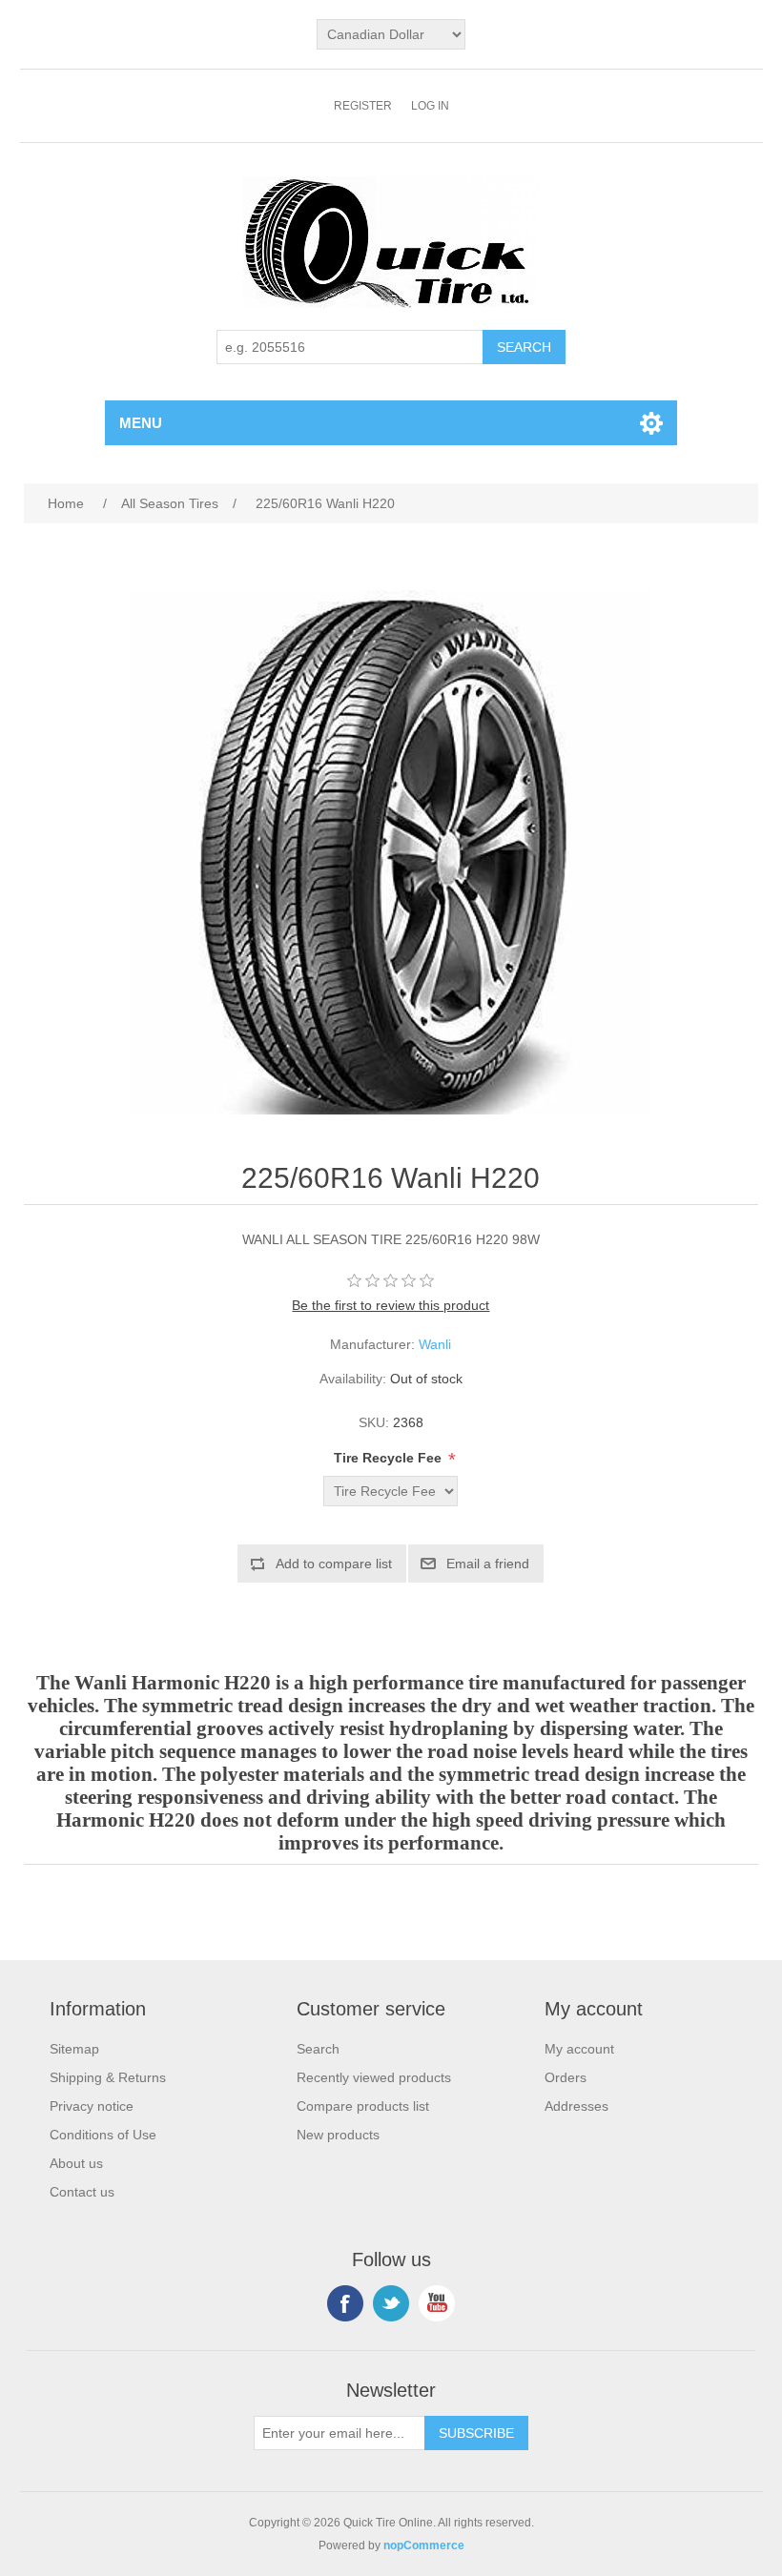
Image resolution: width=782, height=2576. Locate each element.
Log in (430, 106)
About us (76, 2163)
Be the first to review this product (391, 1305)
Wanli (435, 1344)
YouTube (437, 2303)
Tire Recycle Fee (390, 1458)
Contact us (82, 2192)
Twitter (391, 2303)
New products (338, 2135)
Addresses (576, 2106)
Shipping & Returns (108, 2077)
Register (363, 106)
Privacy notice (92, 2106)
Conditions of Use (103, 2135)
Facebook (345, 2303)
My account (579, 2049)
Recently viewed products (374, 2077)
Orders (566, 2077)
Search (318, 2049)
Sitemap (74, 2049)
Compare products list (363, 2106)
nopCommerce (424, 2545)
